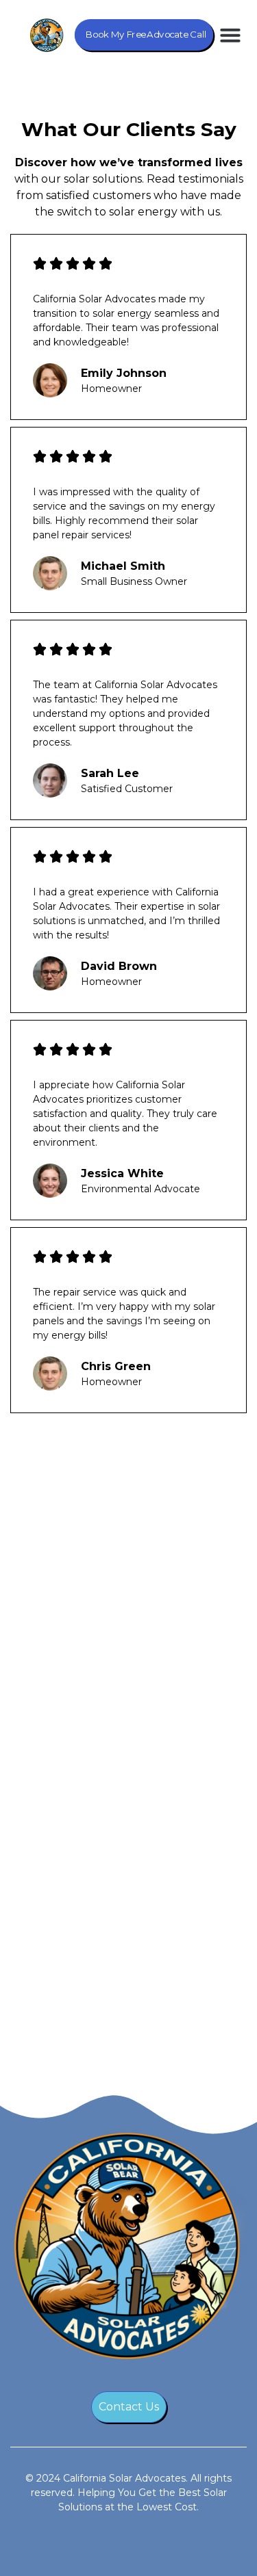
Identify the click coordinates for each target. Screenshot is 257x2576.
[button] (230, 35)
